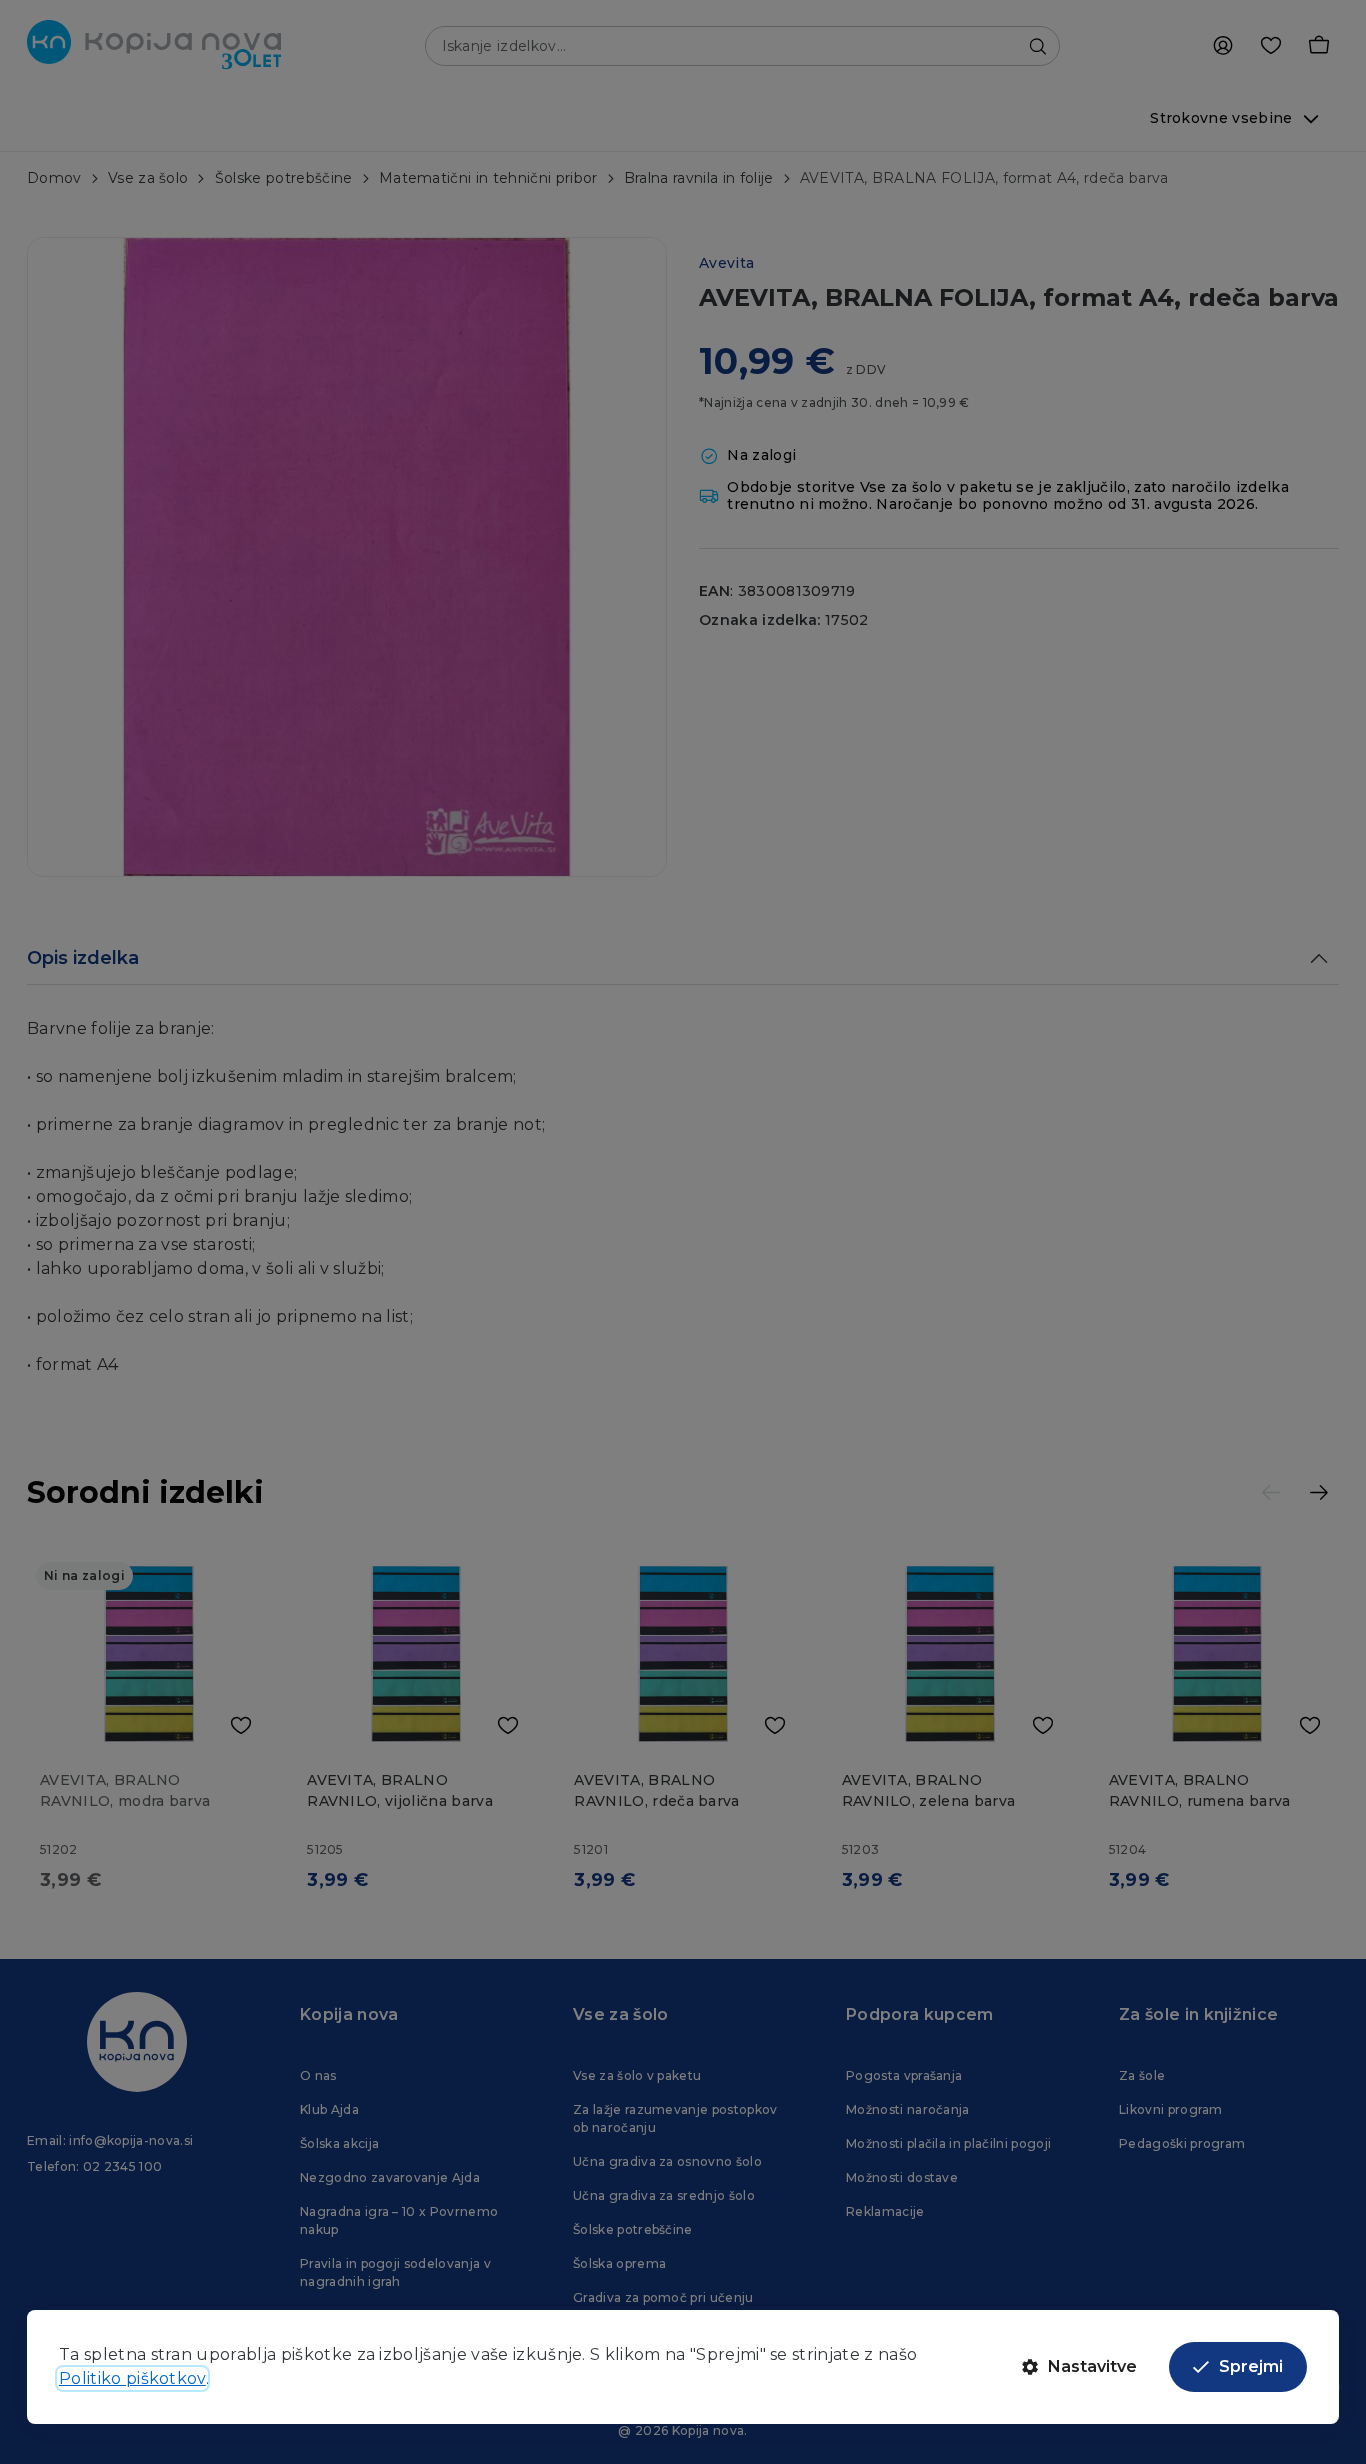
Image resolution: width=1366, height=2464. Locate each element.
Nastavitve (1092, 2366)
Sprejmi (1251, 2366)
